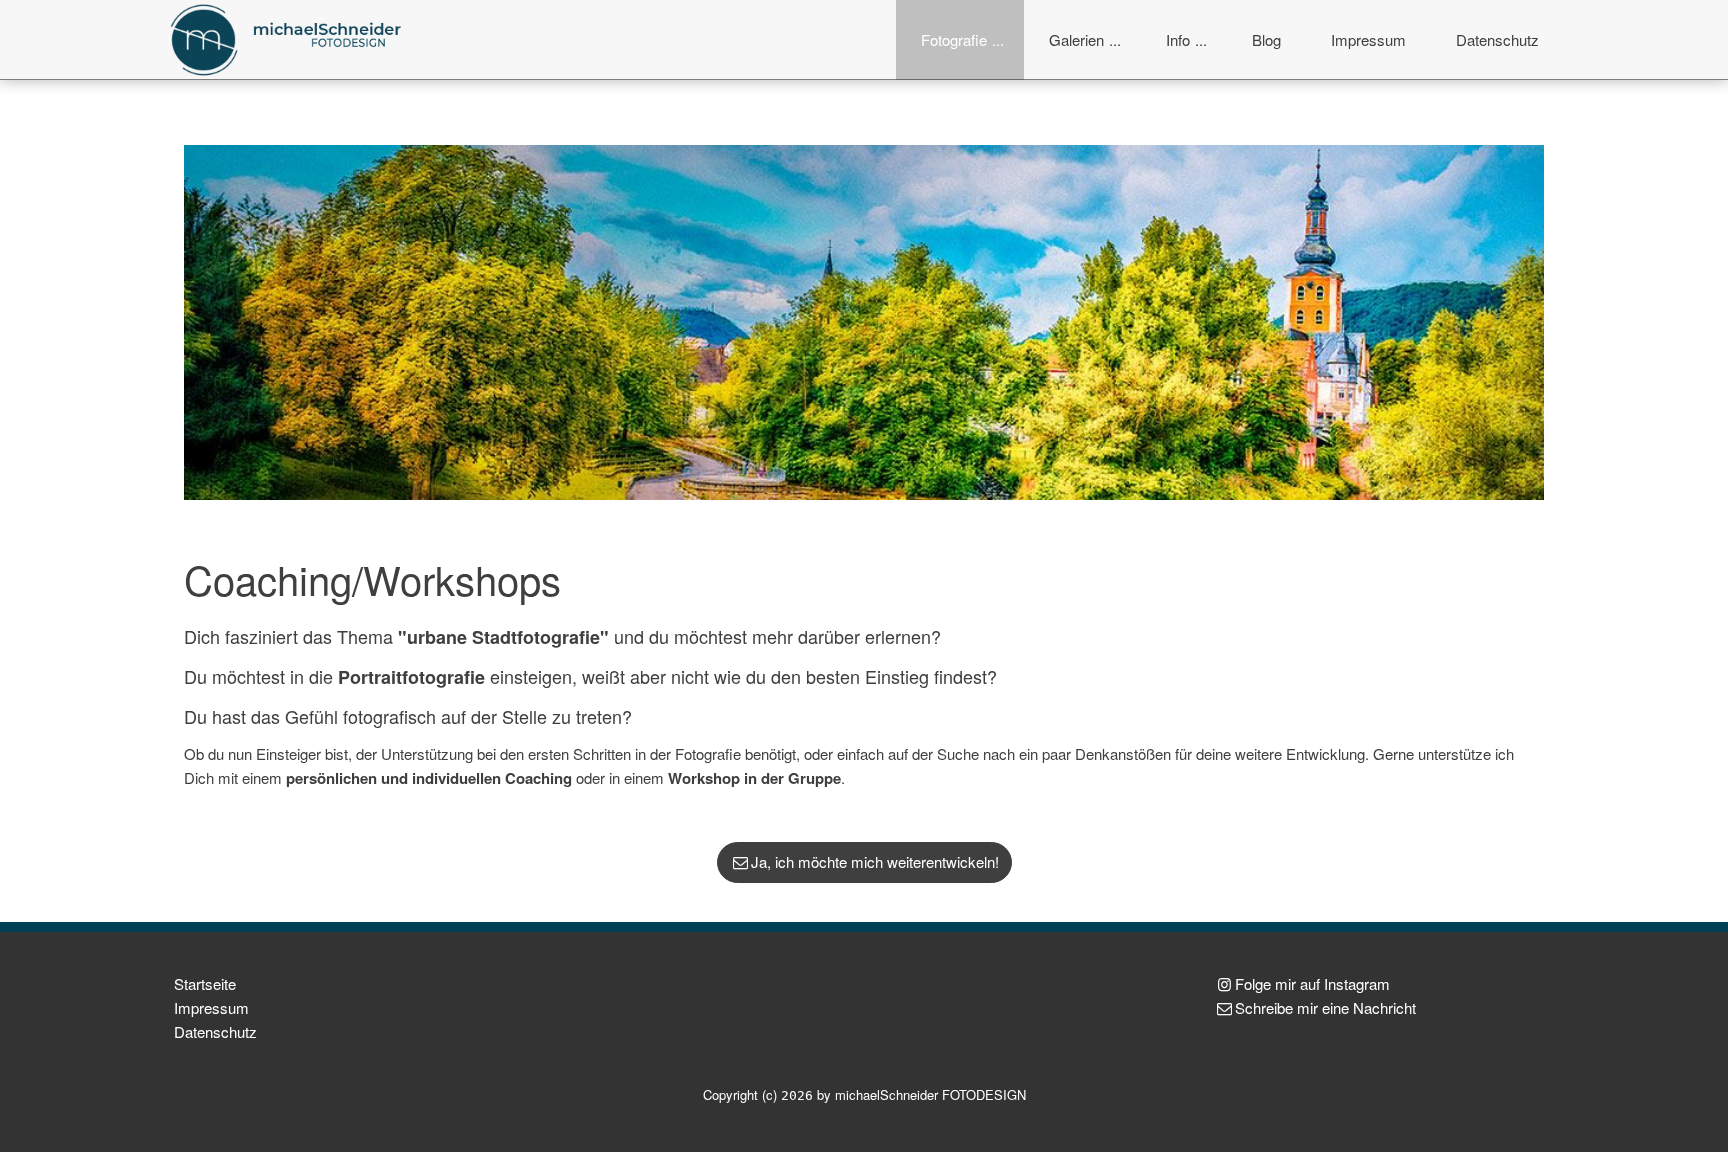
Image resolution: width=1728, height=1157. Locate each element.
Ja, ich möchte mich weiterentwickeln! (875, 861)
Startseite (205, 983)
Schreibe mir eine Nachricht (1325, 1007)
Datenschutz (1497, 39)
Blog (1266, 39)
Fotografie (954, 39)
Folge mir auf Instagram (1312, 983)
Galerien (1076, 39)
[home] (289, 37)
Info (1178, 39)
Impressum (1368, 39)
